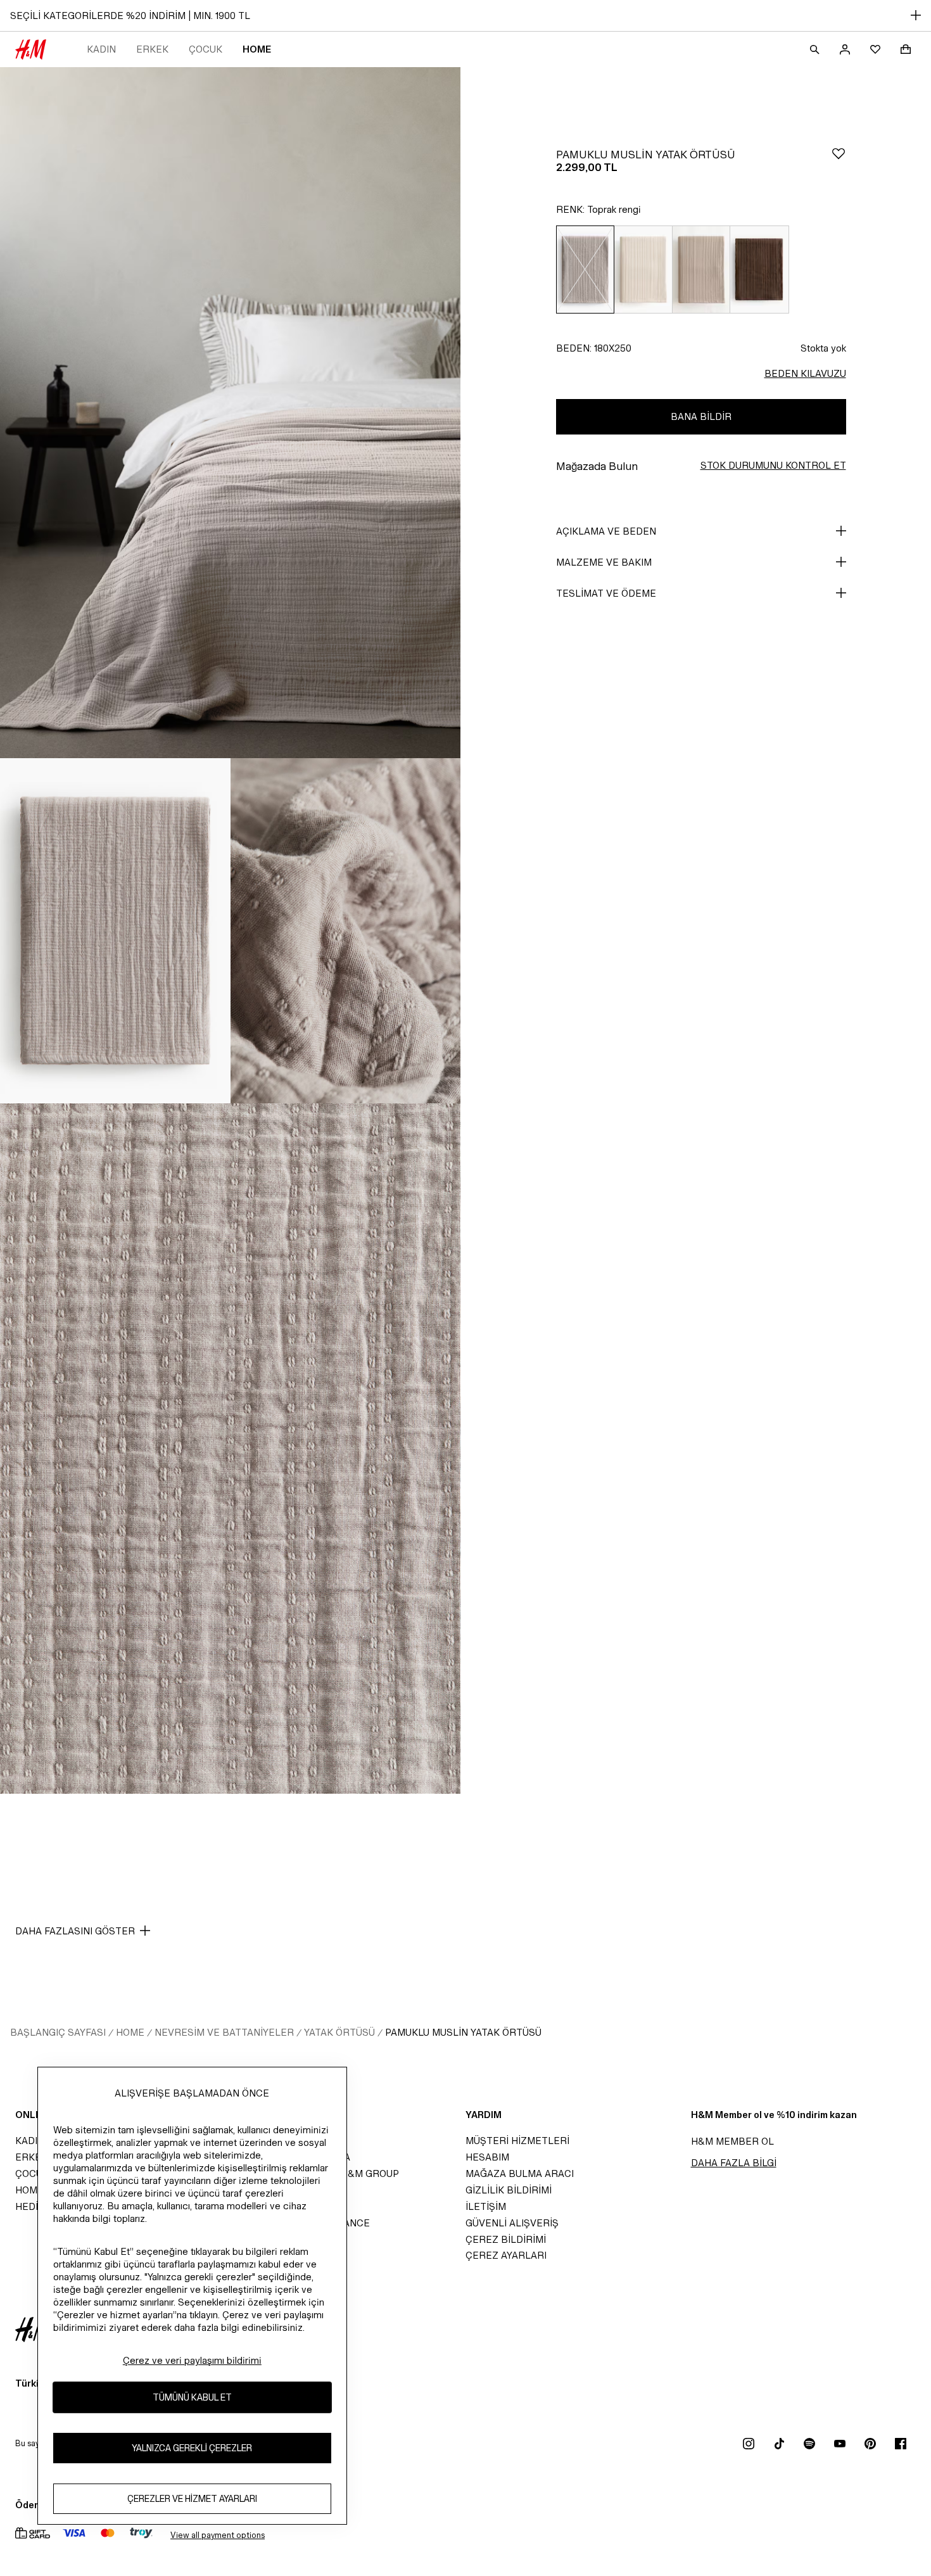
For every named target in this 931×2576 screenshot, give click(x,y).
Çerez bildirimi (506, 2239)
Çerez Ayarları (506, 2255)
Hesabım (487, 2157)
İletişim (486, 2206)
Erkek (152, 49)
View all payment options (218, 2535)
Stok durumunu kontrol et (773, 465)
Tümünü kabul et (192, 2397)
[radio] (585, 270)
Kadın (101, 49)
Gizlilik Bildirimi (509, 2190)
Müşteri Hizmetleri (517, 2141)
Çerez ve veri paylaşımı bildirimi (192, 2360)
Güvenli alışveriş (512, 2223)
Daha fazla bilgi (734, 2163)
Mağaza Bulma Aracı (520, 2173)
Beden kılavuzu (805, 373)
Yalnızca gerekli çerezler (192, 2448)
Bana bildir (701, 416)
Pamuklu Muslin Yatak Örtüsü (463, 2032)
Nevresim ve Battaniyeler (224, 2032)
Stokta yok (823, 348)
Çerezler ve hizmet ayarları (192, 2498)
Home (257, 49)
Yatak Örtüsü (339, 2032)
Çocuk (206, 49)
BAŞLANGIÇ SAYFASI (58, 2032)
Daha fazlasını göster (75, 1931)
